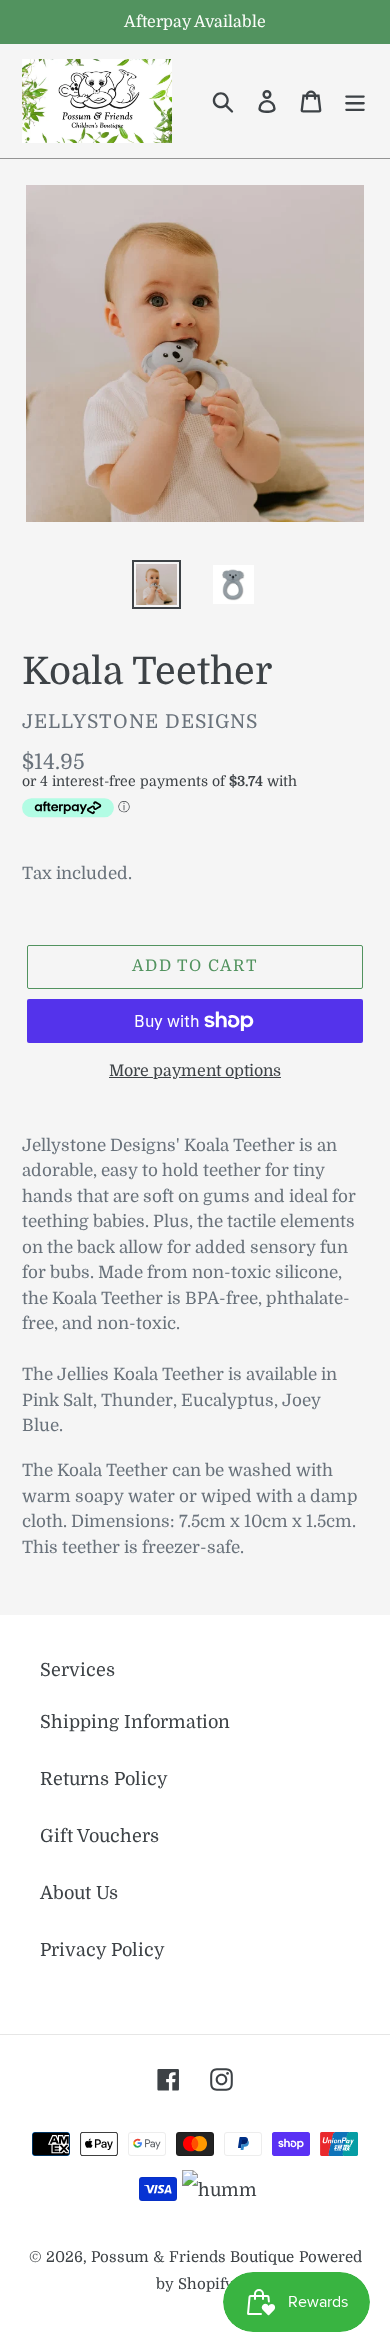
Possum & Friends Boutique (192, 2257)
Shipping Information (135, 1722)
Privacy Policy (102, 1950)
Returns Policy (104, 1779)
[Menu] (355, 101)
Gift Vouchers (99, 1836)
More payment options (195, 1071)
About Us (79, 1893)
